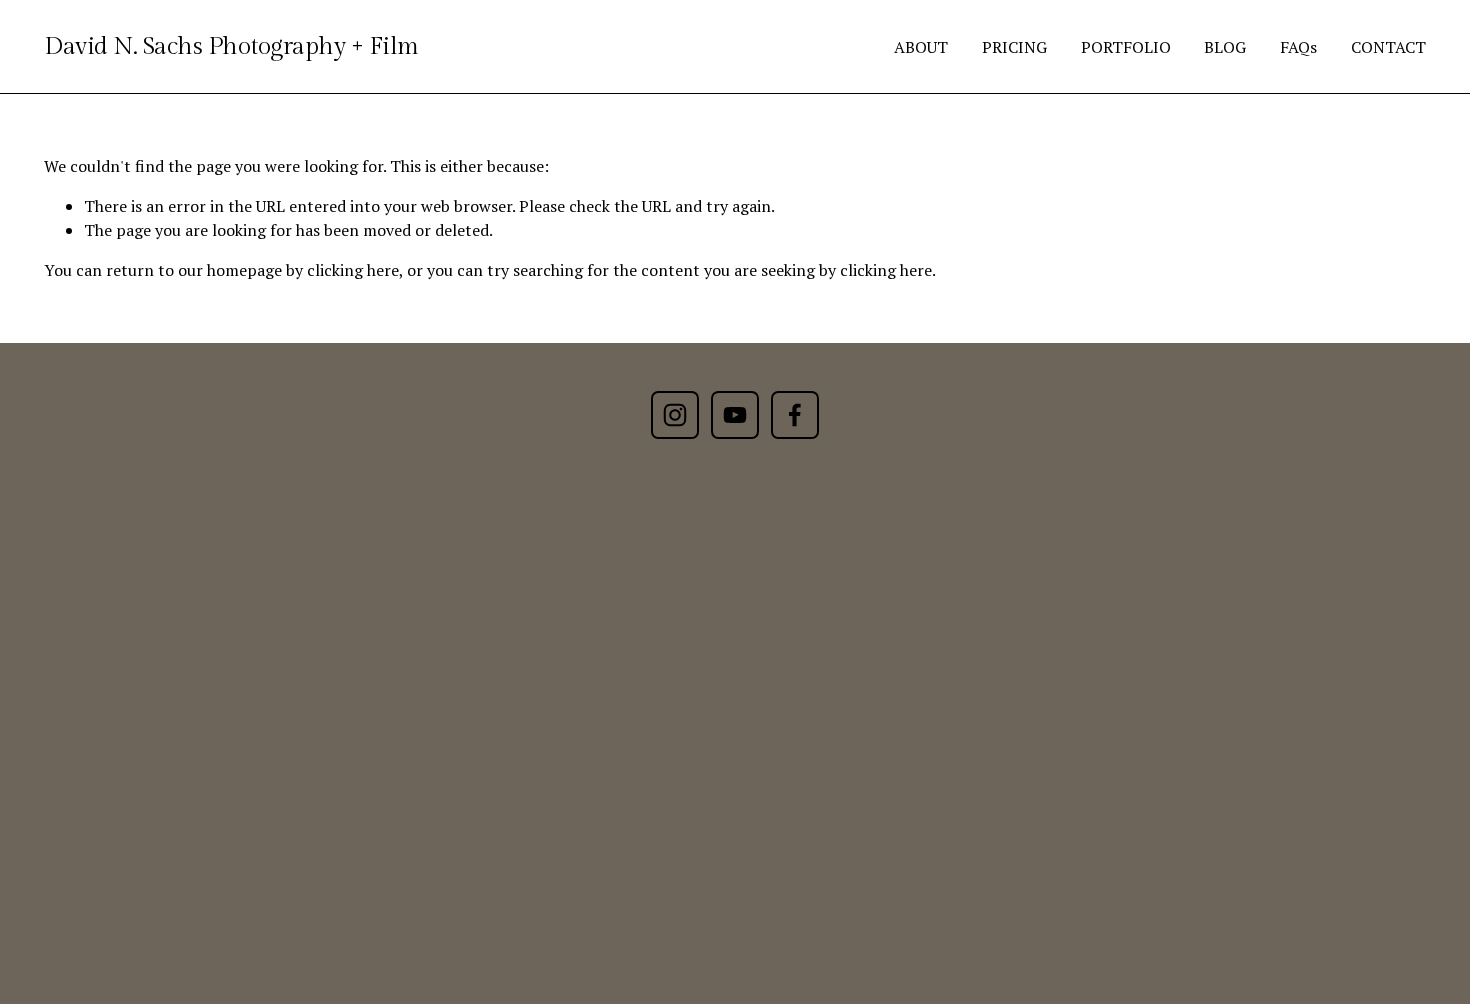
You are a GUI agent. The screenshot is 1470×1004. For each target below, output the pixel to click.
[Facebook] (795, 415)
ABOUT (921, 47)
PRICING (1014, 47)
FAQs (1298, 47)
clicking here (353, 270)
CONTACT (1388, 47)
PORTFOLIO (1126, 47)
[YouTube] (735, 415)
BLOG (1225, 47)
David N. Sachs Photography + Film (231, 46)
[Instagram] (675, 415)
